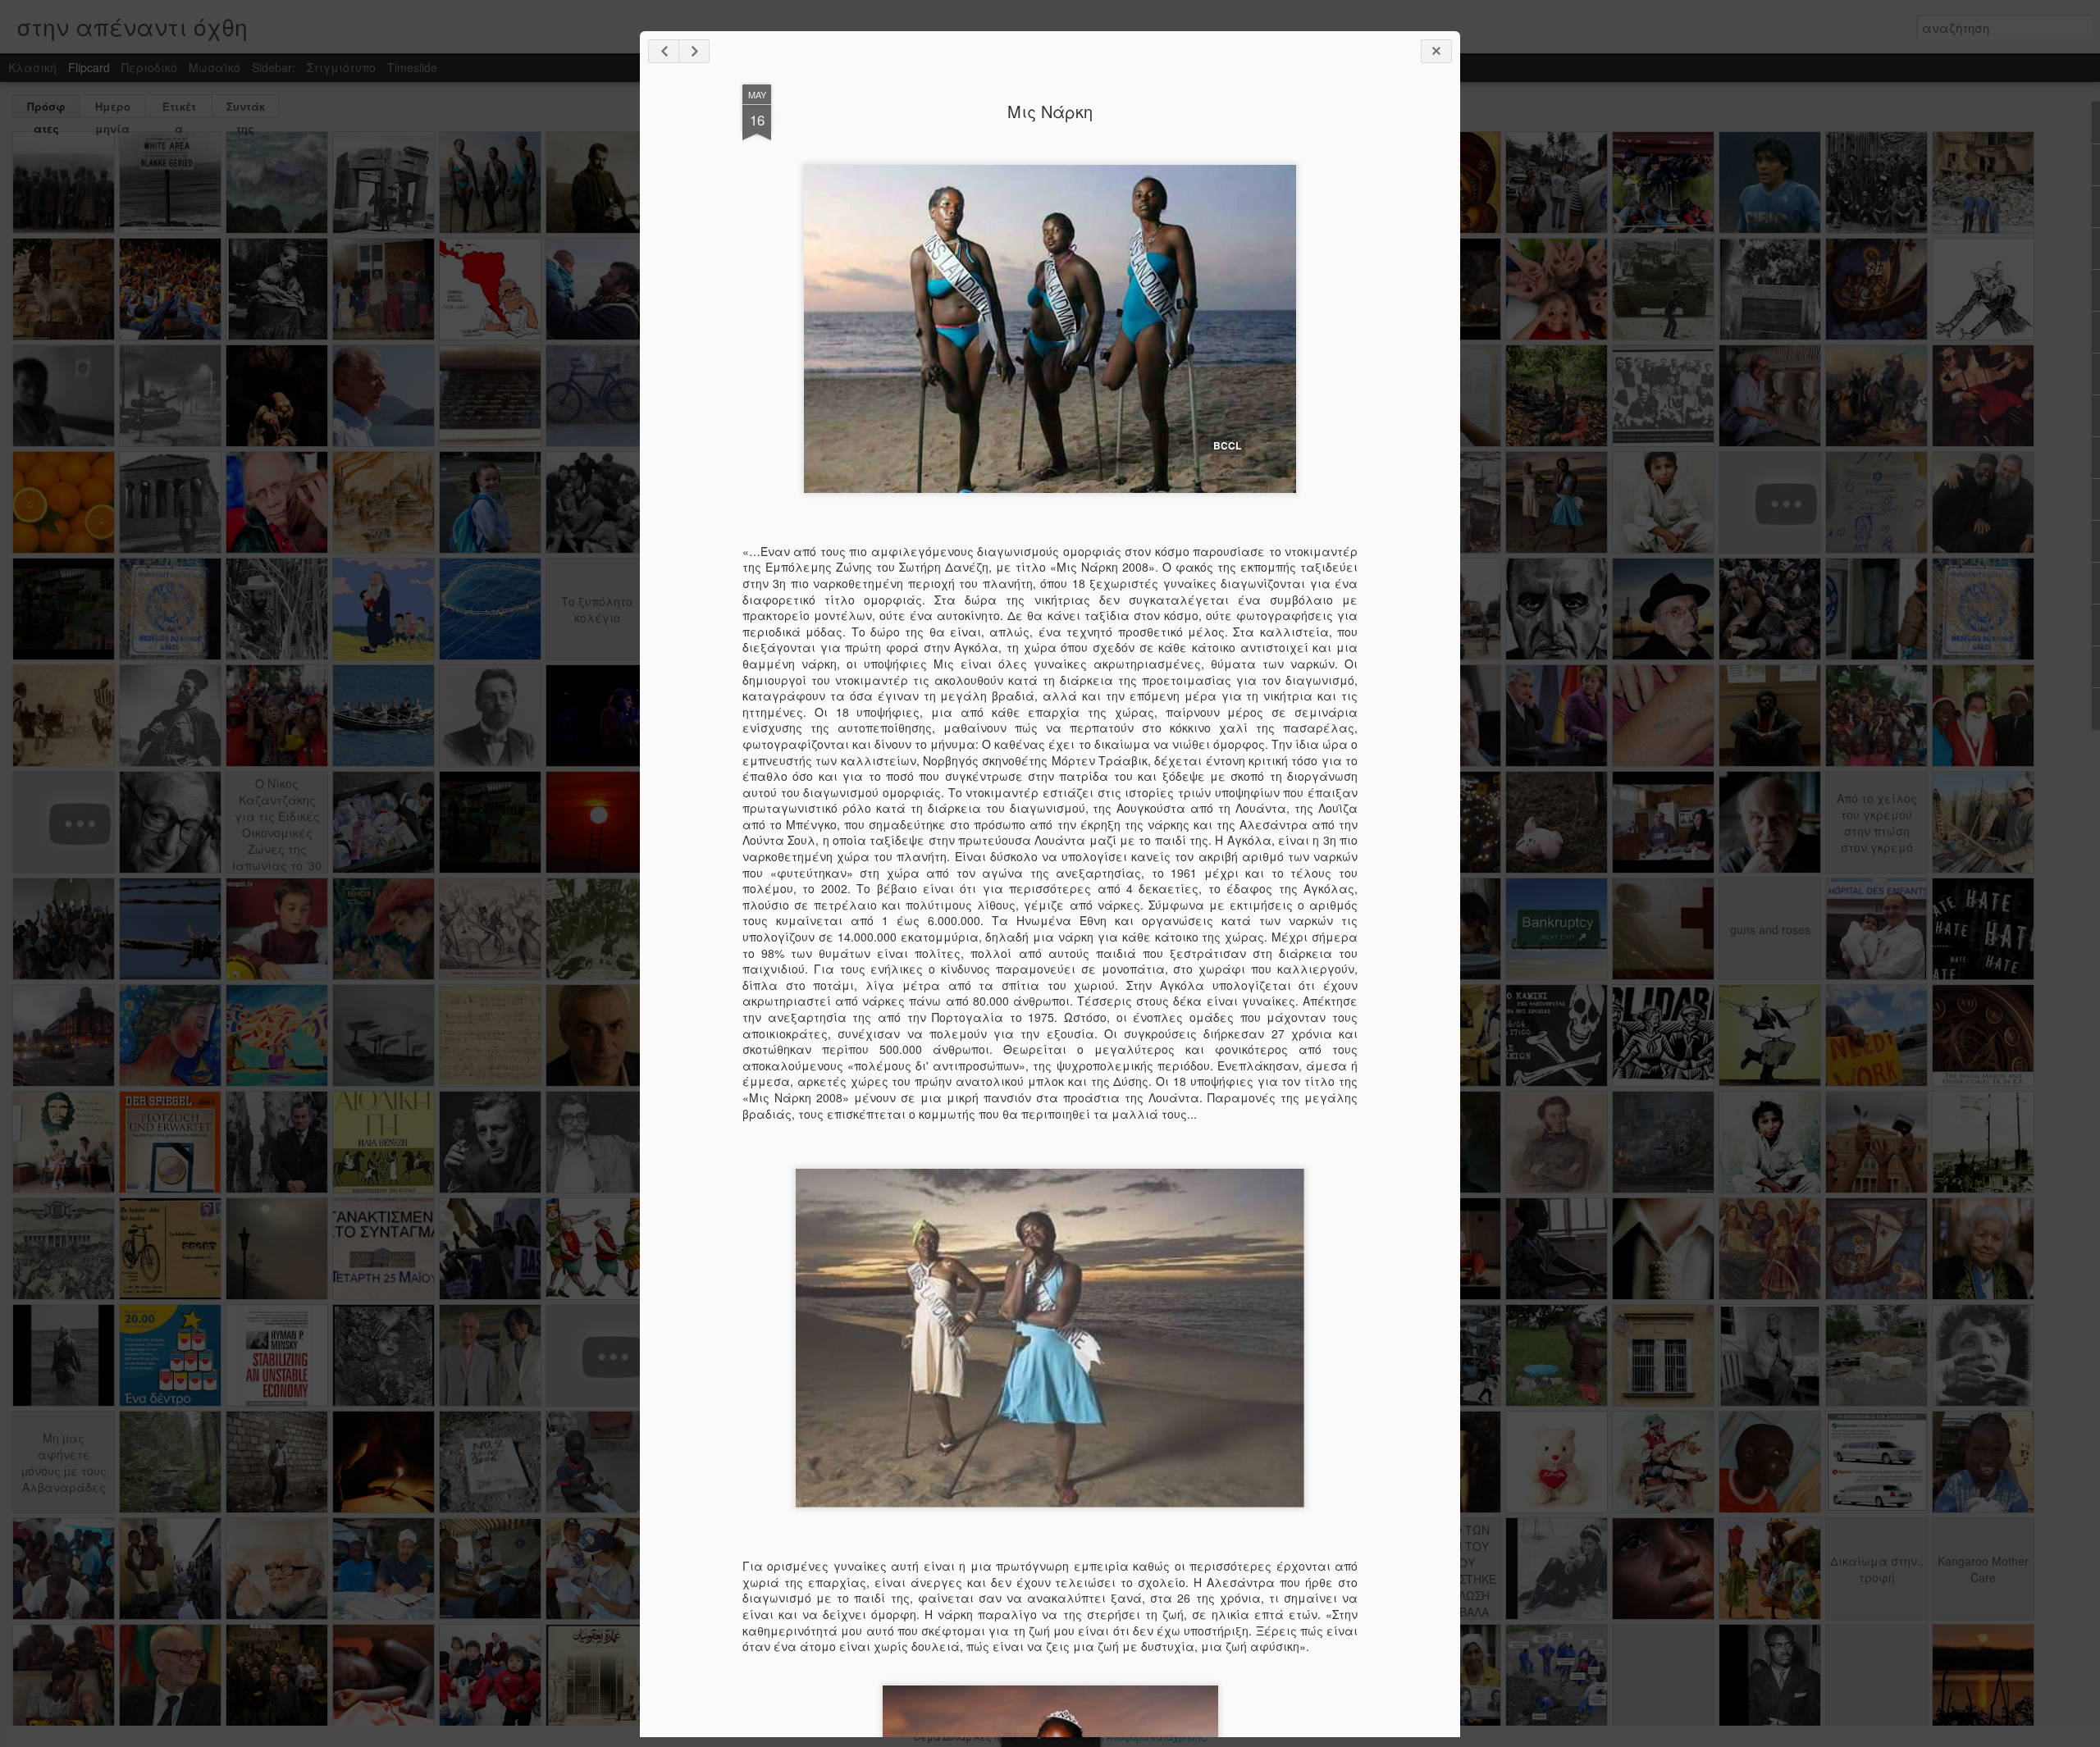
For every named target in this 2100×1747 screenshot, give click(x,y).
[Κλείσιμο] (1436, 51)
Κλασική (32, 67)
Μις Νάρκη (1050, 111)
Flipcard (89, 67)
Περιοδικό (149, 67)
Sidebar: (274, 67)
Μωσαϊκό (215, 67)
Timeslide (412, 67)
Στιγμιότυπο (341, 67)
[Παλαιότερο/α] (694, 51)
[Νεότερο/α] (664, 51)
